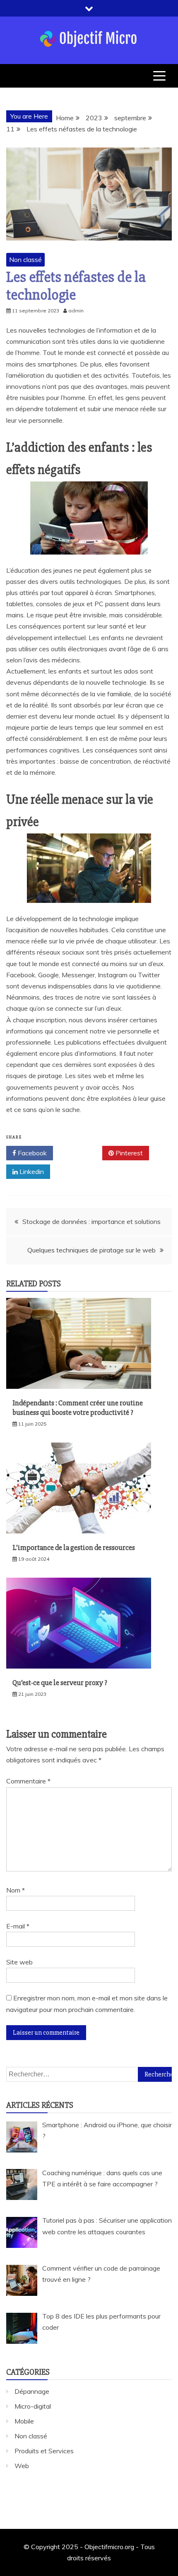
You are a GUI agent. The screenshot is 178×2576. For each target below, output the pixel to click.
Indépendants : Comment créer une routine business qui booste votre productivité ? (78, 1408)
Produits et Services (44, 2451)
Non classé (25, 260)
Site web (19, 1962)
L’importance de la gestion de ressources (74, 1548)
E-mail (18, 1926)
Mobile (24, 2421)
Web (22, 2466)
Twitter (81, 1153)
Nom (16, 1890)
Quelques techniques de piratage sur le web (91, 1250)
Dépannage (32, 2391)
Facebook (31, 1153)
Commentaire (28, 1781)
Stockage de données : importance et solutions (91, 1221)
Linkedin (31, 1171)
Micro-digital (33, 2406)
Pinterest (128, 1153)
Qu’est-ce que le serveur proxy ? (60, 1683)
